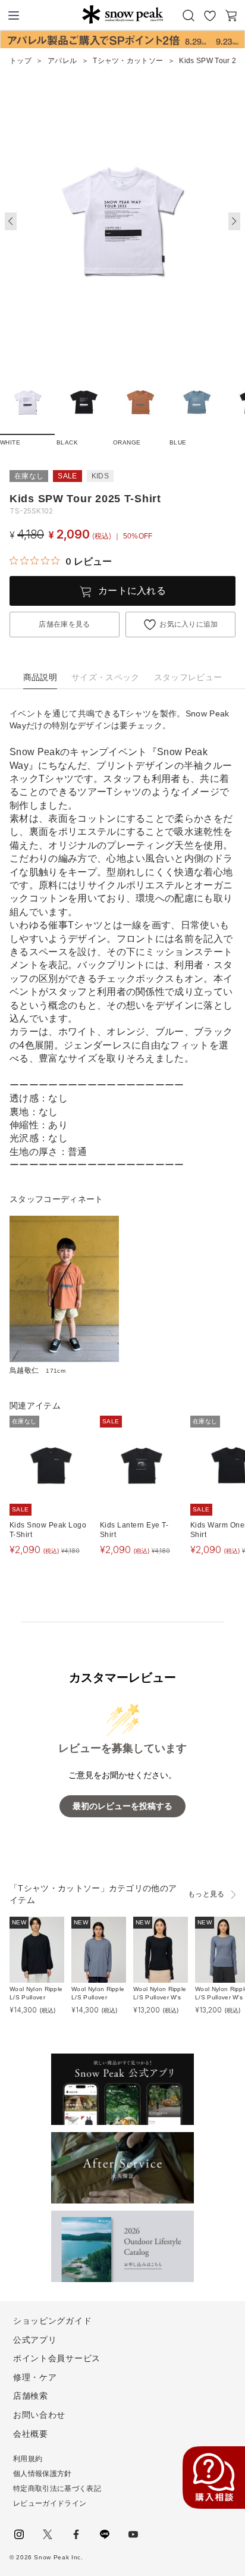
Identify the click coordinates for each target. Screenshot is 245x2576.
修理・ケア (35, 2377)
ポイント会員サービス (57, 2358)
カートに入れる (132, 591)
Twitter (48, 2534)
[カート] (231, 15)
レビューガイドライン (50, 2503)
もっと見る (206, 1894)
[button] (234, 221)
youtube (133, 2534)
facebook (76, 2534)
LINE (105, 2534)
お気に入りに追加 (189, 624)
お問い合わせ (39, 2415)
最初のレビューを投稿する (122, 1806)
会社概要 (31, 2434)
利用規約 (28, 2459)
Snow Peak (122, 14)
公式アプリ (35, 2340)
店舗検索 (31, 2396)
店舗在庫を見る (64, 624)
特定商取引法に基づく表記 (57, 2489)
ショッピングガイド (52, 2321)
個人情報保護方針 (43, 2474)
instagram (19, 2534)
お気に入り (210, 15)
